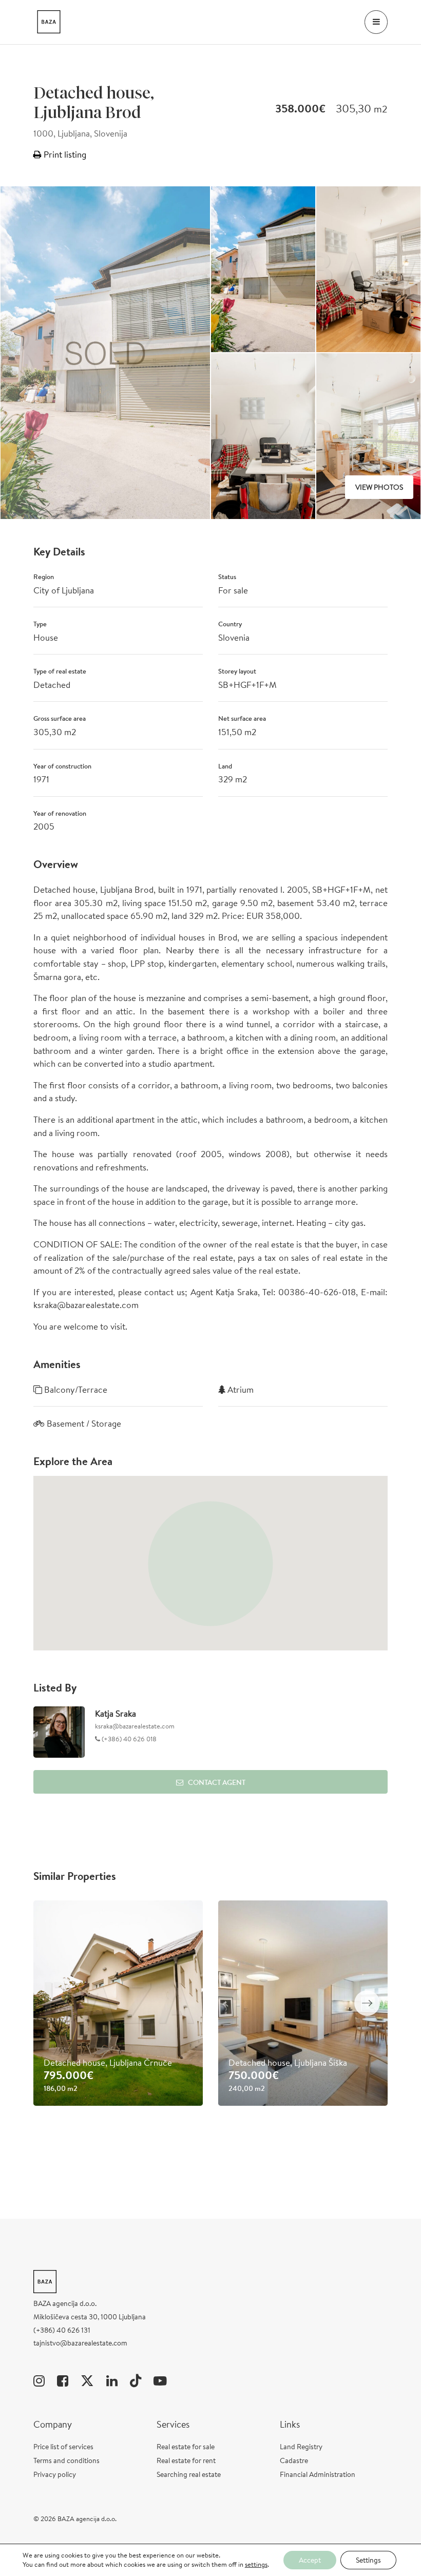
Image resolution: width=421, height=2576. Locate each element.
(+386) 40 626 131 (62, 2330)
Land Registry (301, 2447)
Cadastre (294, 2460)
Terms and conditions (66, 2460)
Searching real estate (189, 2474)
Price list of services (63, 2447)
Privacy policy (55, 2474)
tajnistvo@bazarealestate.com (80, 2343)
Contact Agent (217, 1782)
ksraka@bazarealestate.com (135, 1726)
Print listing (64, 154)
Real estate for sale (186, 2447)
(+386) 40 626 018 (128, 1739)
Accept (310, 2560)
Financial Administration (318, 2474)
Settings (368, 2560)
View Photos (379, 487)
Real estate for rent (186, 2460)
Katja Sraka (116, 1713)
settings (256, 2565)
